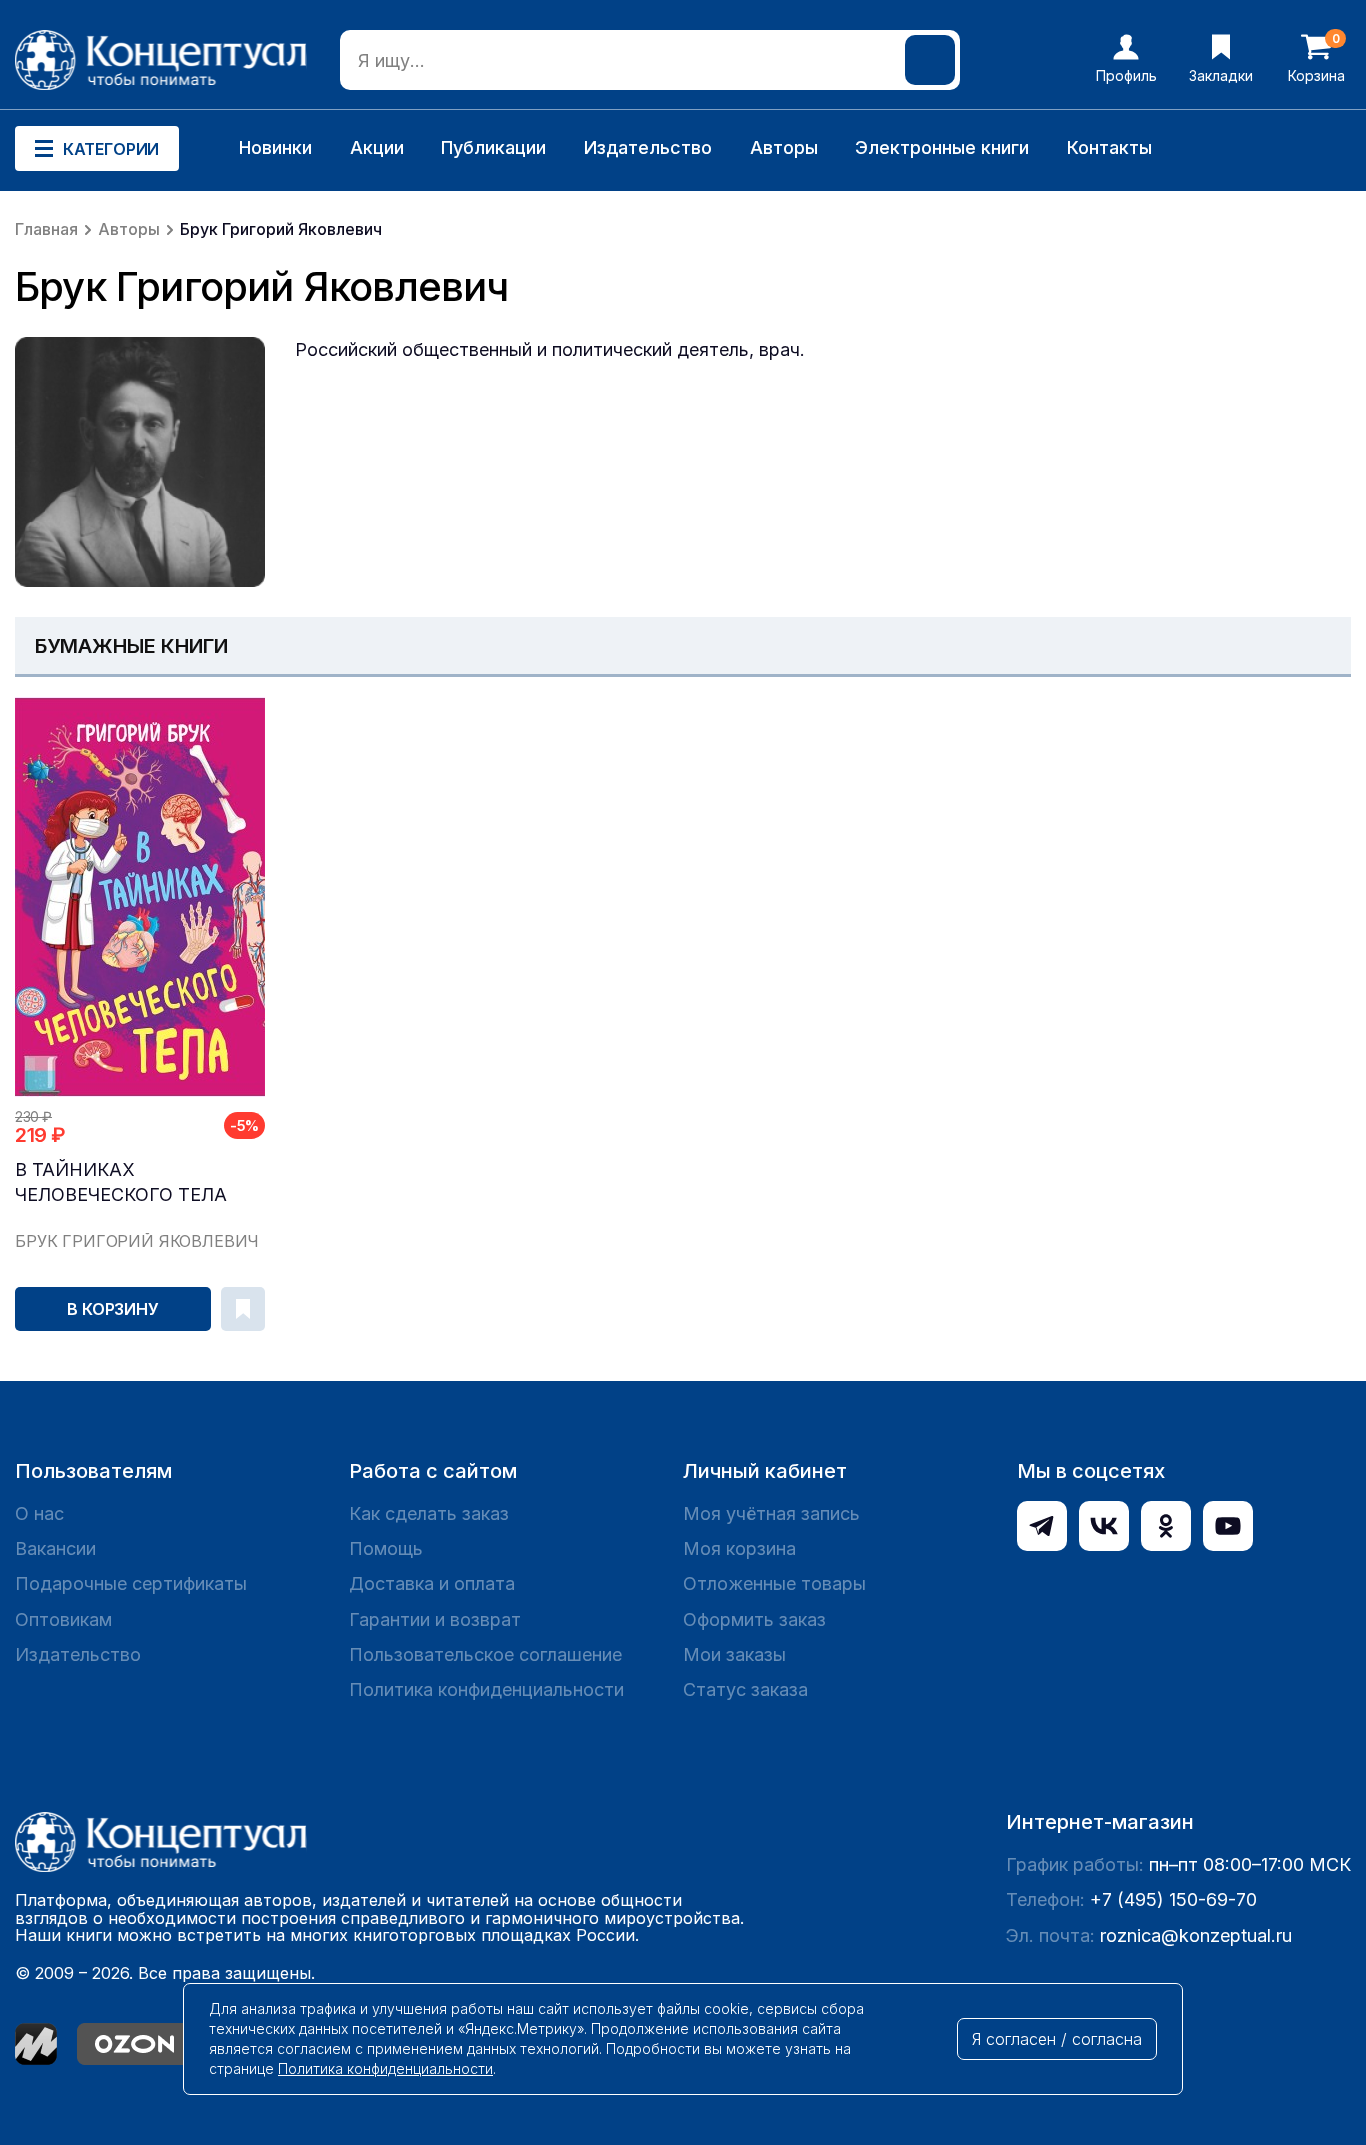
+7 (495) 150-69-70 (1173, 1899)
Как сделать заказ (429, 1513)
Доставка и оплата (432, 1583)
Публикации (493, 147)
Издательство (648, 147)
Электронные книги (942, 147)
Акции (377, 147)
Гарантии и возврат (435, 1619)
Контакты (1109, 147)
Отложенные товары (774, 1583)
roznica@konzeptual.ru (1196, 1935)
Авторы (784, 147)
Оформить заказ (754, 1619)
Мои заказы (734, 1654)
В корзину (113, 1309)
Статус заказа (745, 1689)
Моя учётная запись (771, 1513)
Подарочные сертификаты (131, 1583)
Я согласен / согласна (1057, 2039)
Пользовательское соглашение (485, 1654)
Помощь (386, 1548)
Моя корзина (739, 1548)
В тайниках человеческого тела (121, 1182)
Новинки (275, 147)
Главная (46, 229)
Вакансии (55, 1548)
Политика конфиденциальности (486, 1689)
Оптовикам (63, 1619)
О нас (39, 1513)
